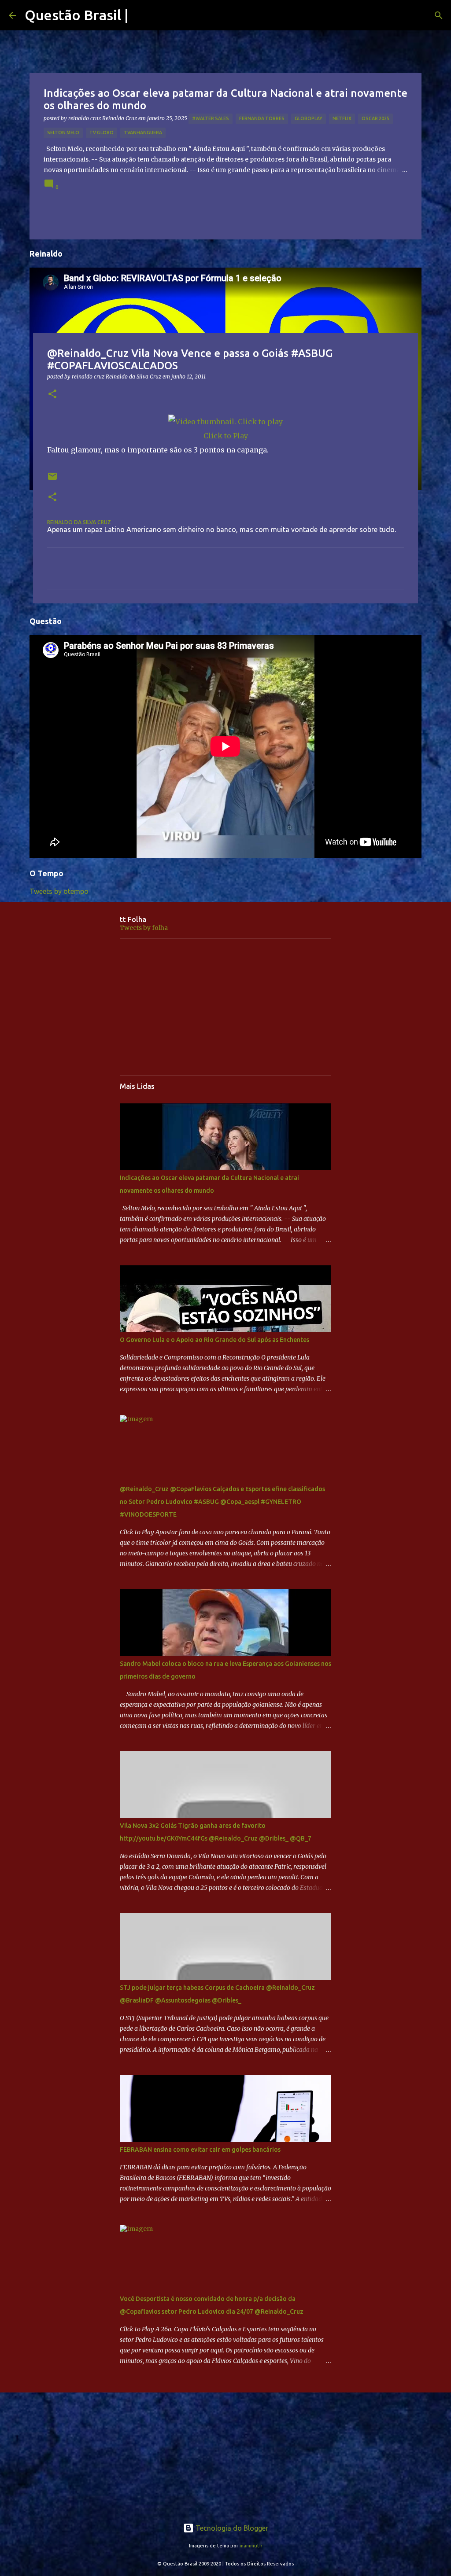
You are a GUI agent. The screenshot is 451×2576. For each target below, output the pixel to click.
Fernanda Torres (262, 118)
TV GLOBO (102, 132)
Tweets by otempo (59, 891)
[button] (52, 395)
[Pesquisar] (439, 15)
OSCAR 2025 (375, 118)
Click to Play (226, 436)
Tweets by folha (144, 928)
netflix (342, 118)
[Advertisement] (225, 1007)
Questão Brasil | (77, 15)
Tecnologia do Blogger (231, 2528)
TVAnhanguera (143, 132)
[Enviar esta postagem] (52, 480)
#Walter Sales (211, 118)
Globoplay (309, 118)
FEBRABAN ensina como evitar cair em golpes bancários (200, 2150)
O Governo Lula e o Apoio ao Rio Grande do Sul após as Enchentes (214, 1340)
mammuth (251, 2546)
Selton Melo (63, 132)
